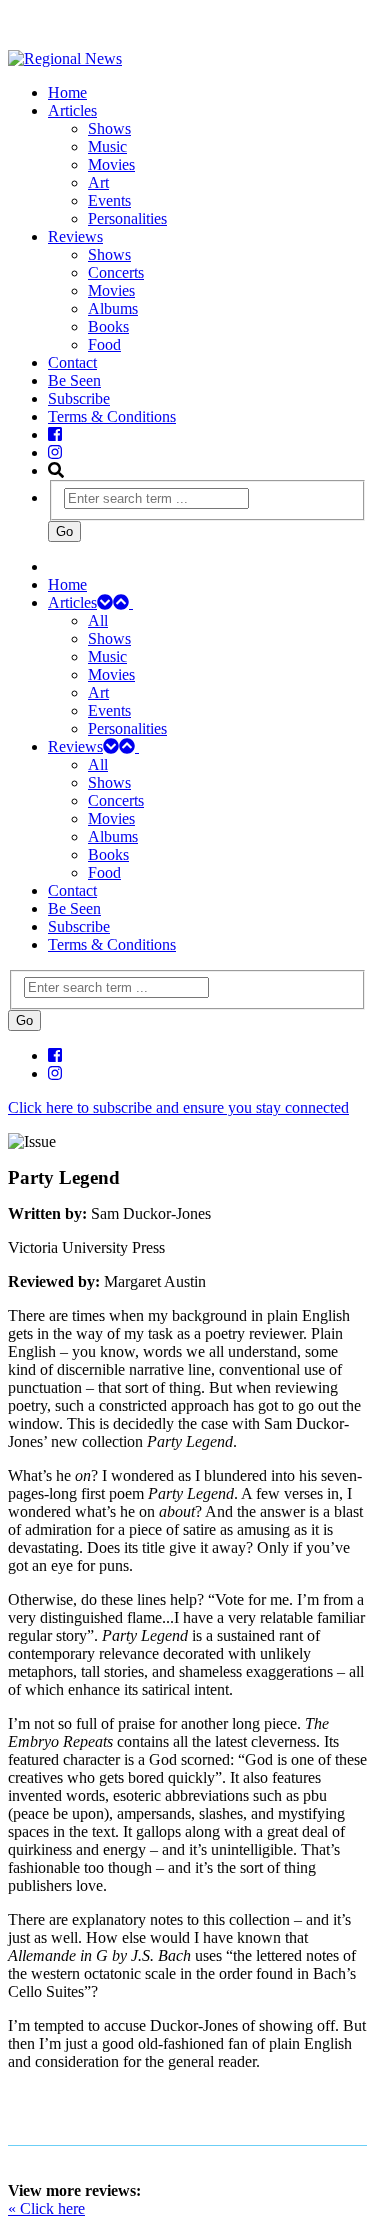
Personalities (127, 218)
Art (98, 182)
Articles (72, 110)
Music (107, 146)
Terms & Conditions (112, 416)
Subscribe (79, 398)
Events (109, 200)
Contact (72, 362)
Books (108, 326)
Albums (113, 308)
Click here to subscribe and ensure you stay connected (178, 1107)
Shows (109, 128)
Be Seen (74, 380)
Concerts (116, 272)
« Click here (46, 2208)
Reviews (75, 236)
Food (104, 344)
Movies (111, 164)
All (98, 620)
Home (67, 92)
